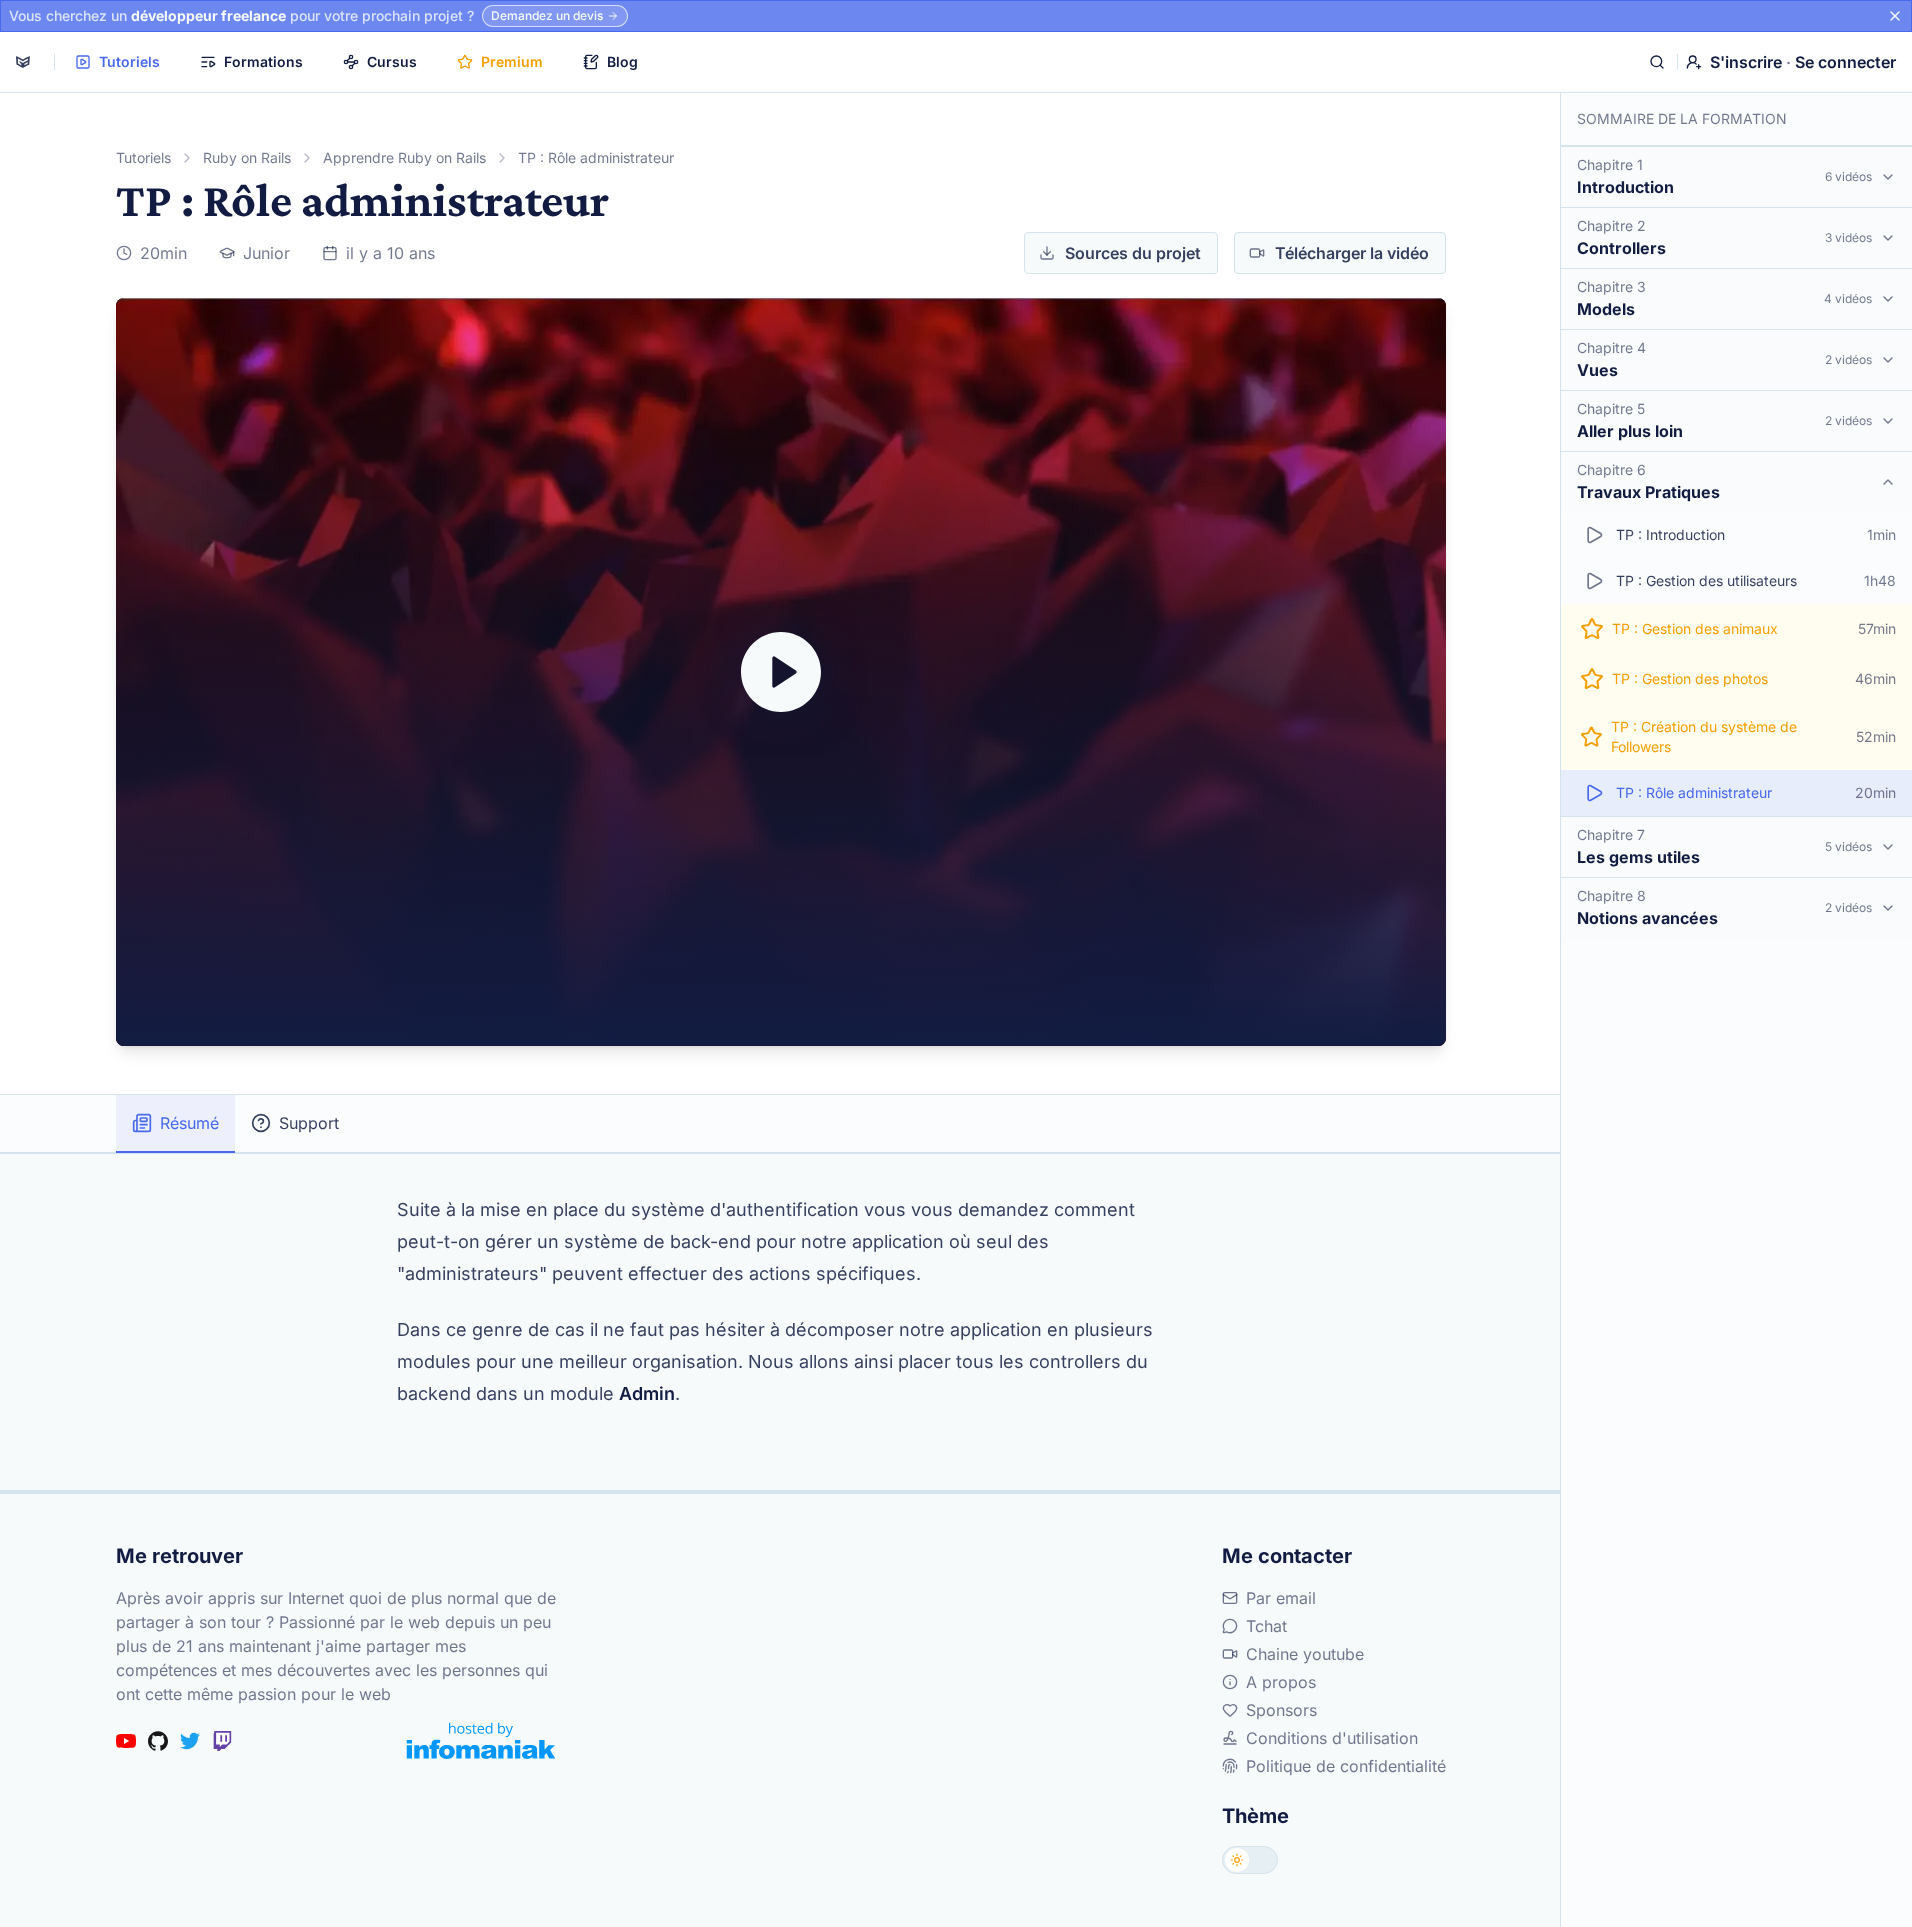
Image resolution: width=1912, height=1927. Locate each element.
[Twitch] (222, 1741)
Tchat (1266, 1626)
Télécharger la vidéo (1352, 253)
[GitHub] (158, 1741)
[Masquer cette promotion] (1895, 16)
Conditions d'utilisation (1332, 1738)
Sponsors (1281, 1710)
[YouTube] (126, 1741)
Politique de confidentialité (1346, 1766)
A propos (1281, 1682)
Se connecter (1845, 62)
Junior (266, 253)
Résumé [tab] (189, 1123)
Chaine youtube (1305, 1654)
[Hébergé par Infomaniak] (481, 1740)
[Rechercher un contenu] (1657, 62)
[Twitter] (190, 1741)
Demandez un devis (547, 15)
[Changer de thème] (1250, 1860)
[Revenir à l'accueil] (23, 62)
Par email (1281, 1598)
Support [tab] (309, 1123)
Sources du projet (1133, 253)
